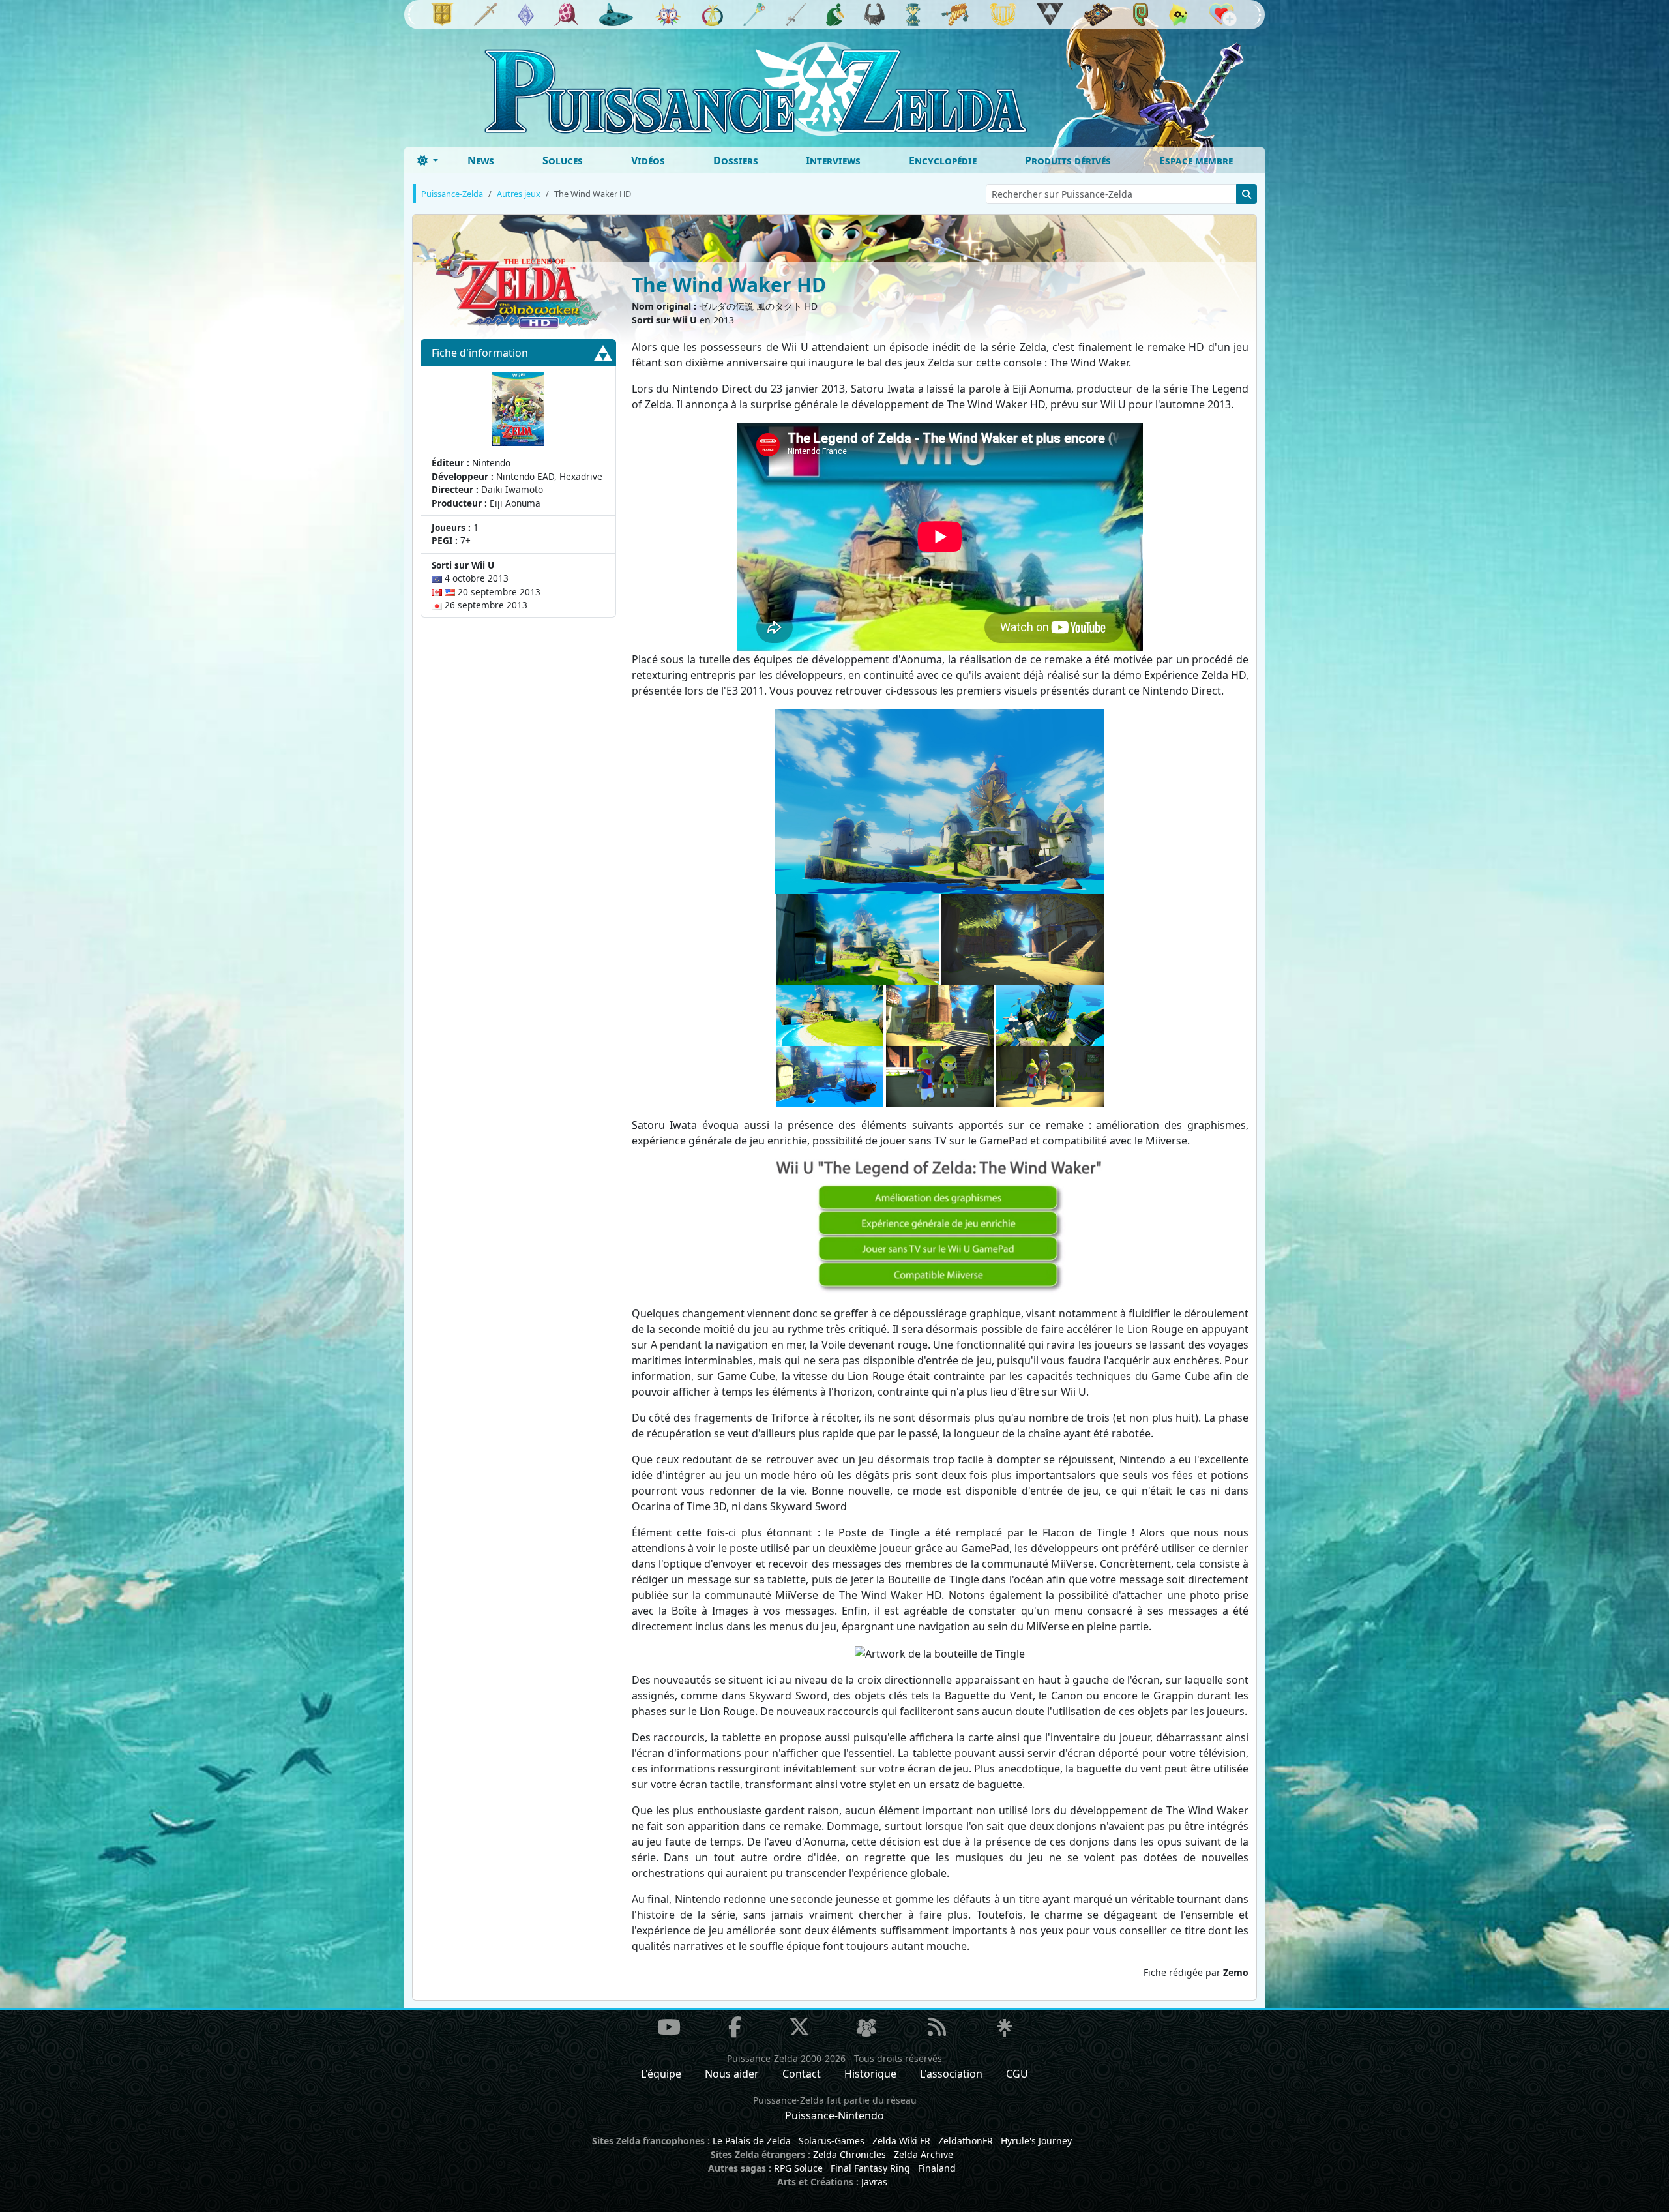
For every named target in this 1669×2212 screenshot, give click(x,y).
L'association (951, 2074)
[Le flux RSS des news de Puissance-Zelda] (937, 2027)
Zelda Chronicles (849, 2154)
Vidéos (648, 160)
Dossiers (736, 160)
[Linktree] (1005, 2028)
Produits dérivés (1068, 160)
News (481, 160)
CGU (1017, 2074)
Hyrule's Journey (1036, 2141)
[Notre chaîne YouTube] (669, 2027)
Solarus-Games (832, 2141)
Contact (802, 2074)
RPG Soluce (798, 2168)
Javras (874, 2182)
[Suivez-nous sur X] (799, 2027)
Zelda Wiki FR (901, 2141)
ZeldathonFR (966, 2141)
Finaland (937, 2168)
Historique (870, 2074)
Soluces (563, 160)
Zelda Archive (923, 2154)
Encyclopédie (943, 160)
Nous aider (732, 2074)
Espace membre (1196, 160)
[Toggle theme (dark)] (428, 160)
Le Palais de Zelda (752, 2141)
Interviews (833, 160)
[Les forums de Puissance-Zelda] (866, 2028)
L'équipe (661, 2074)
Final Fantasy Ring (870, 2168)
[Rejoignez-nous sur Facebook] (735, 2027)
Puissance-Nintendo (834, 2115)
